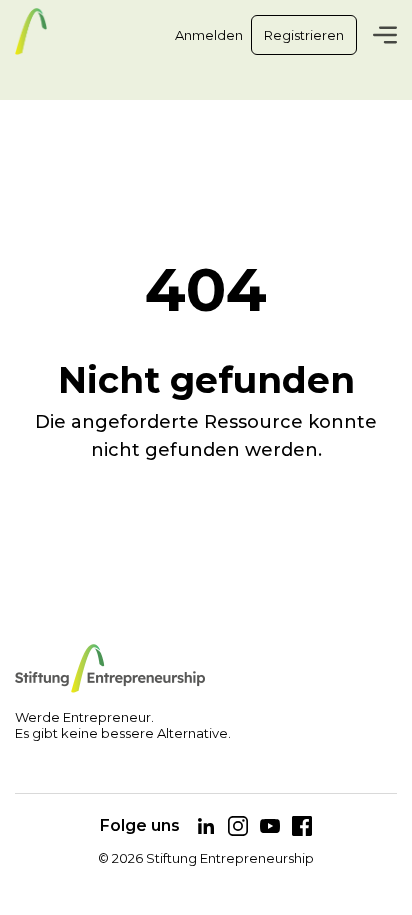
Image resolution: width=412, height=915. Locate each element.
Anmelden (209, 35)
